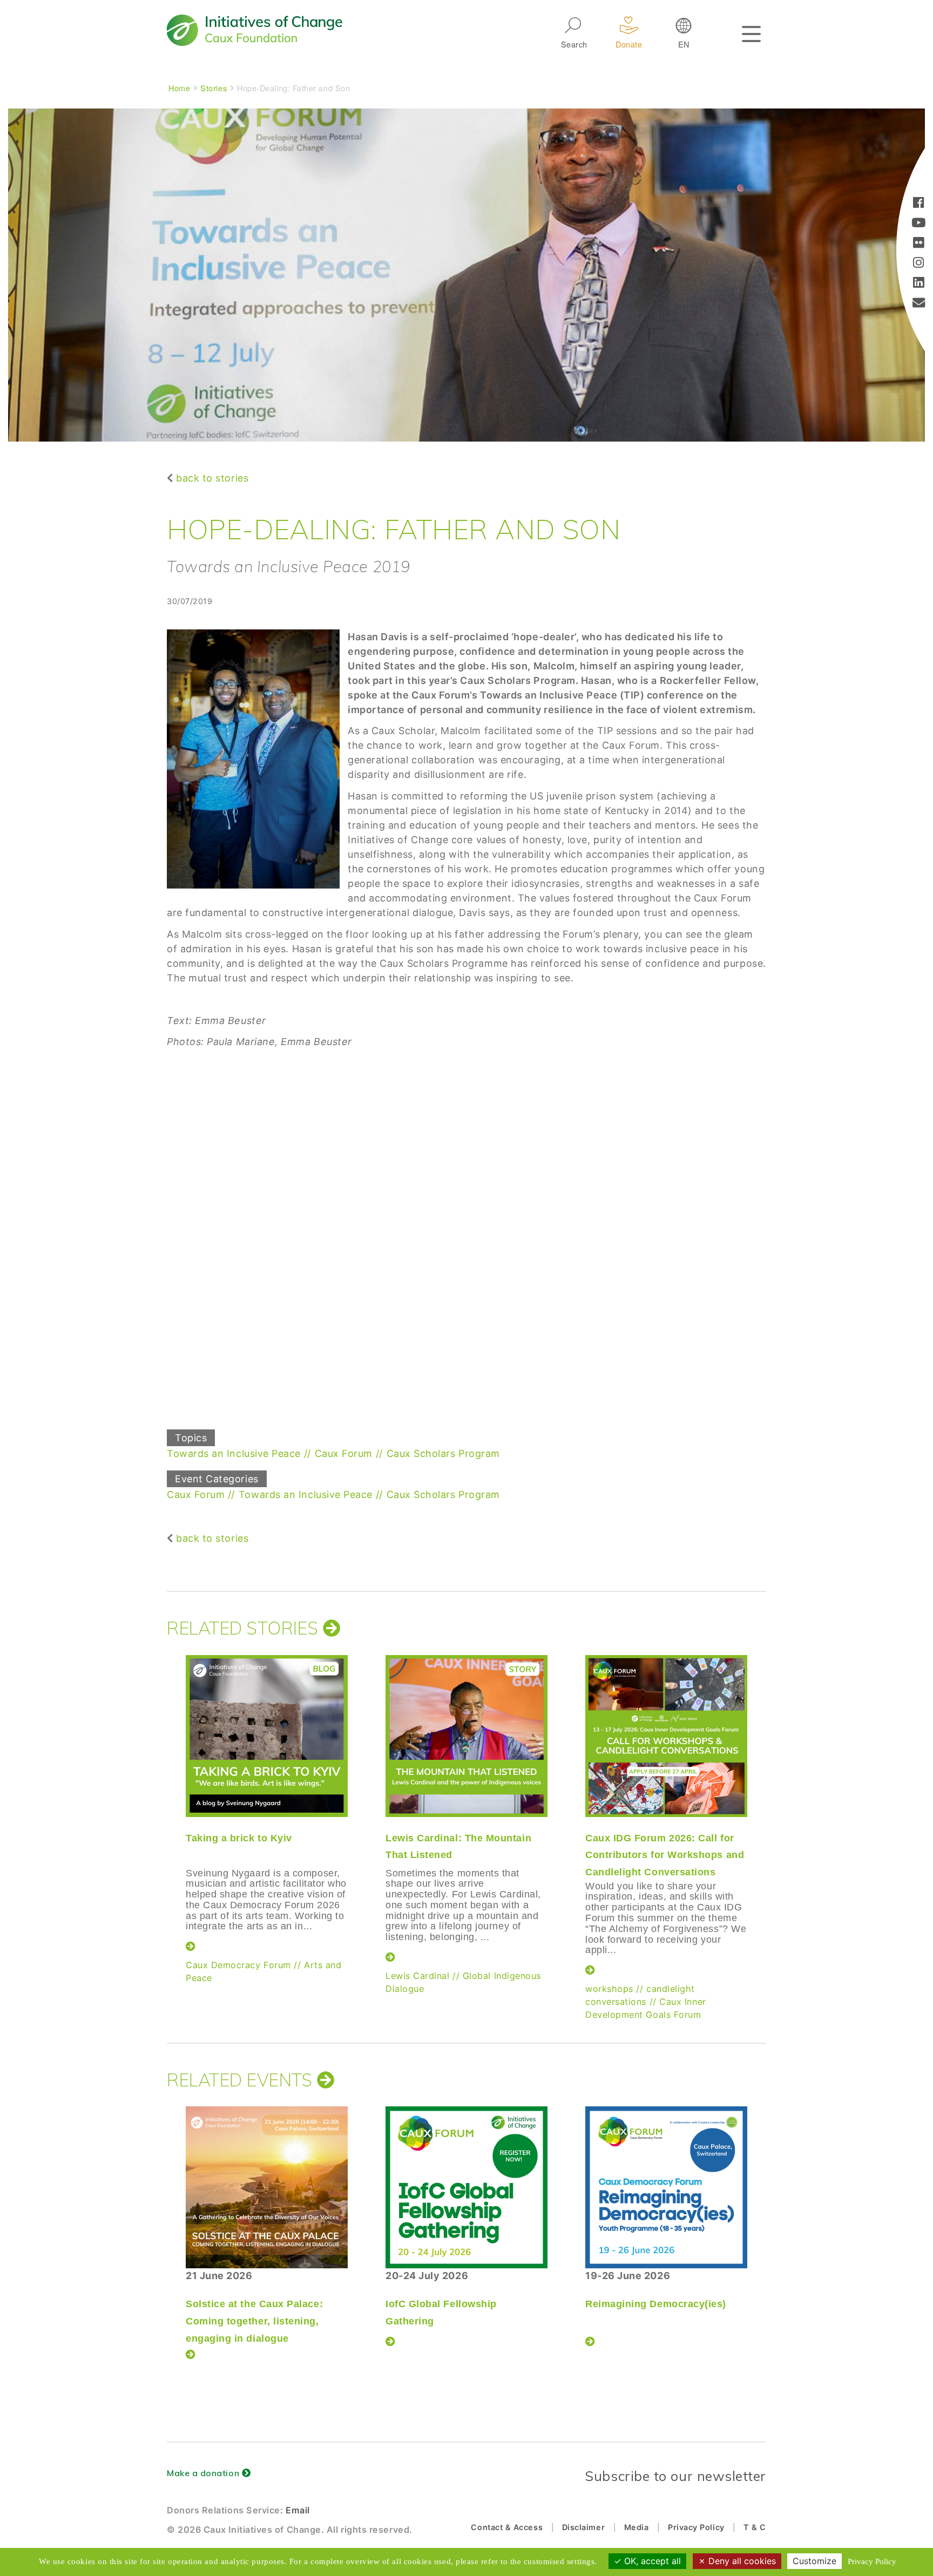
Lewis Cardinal (418, 1976)
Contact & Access (507, 2527)
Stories (214, 88)
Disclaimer (583, 2527)
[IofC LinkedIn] (919, 284)
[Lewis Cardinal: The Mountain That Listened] (466, 1736)
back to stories (212, 478)
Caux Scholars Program (443, 1453)
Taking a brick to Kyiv (239, 1838)
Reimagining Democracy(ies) (656, 2304)
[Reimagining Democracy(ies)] (666, 2187)
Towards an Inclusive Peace (234, 1453)
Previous (164, 1808)
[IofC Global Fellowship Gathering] (466, 2187)
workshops (609, 1989)
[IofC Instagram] (919, 264)
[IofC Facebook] (919, 204)
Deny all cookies (741, 2561)
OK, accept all (651, 2561)
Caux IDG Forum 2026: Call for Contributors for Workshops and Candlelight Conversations (665, 1855)
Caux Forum (344, 1453)
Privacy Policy (696, 2527)
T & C (755, 2527)
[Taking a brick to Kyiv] (267, 1736)
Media (637, 2527)
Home (179, 88)
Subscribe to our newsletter (675, 2476)
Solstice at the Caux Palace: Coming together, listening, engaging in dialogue (254, 2321)
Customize (814, 2561)
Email (298, 2510)
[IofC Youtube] (919, 224)
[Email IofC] (919, 304)
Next (766, 1808)
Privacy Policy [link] (872, 2561)
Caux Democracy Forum (238, 1965)
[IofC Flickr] (919, 244)
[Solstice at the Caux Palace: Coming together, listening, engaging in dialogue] (267, 2187)
